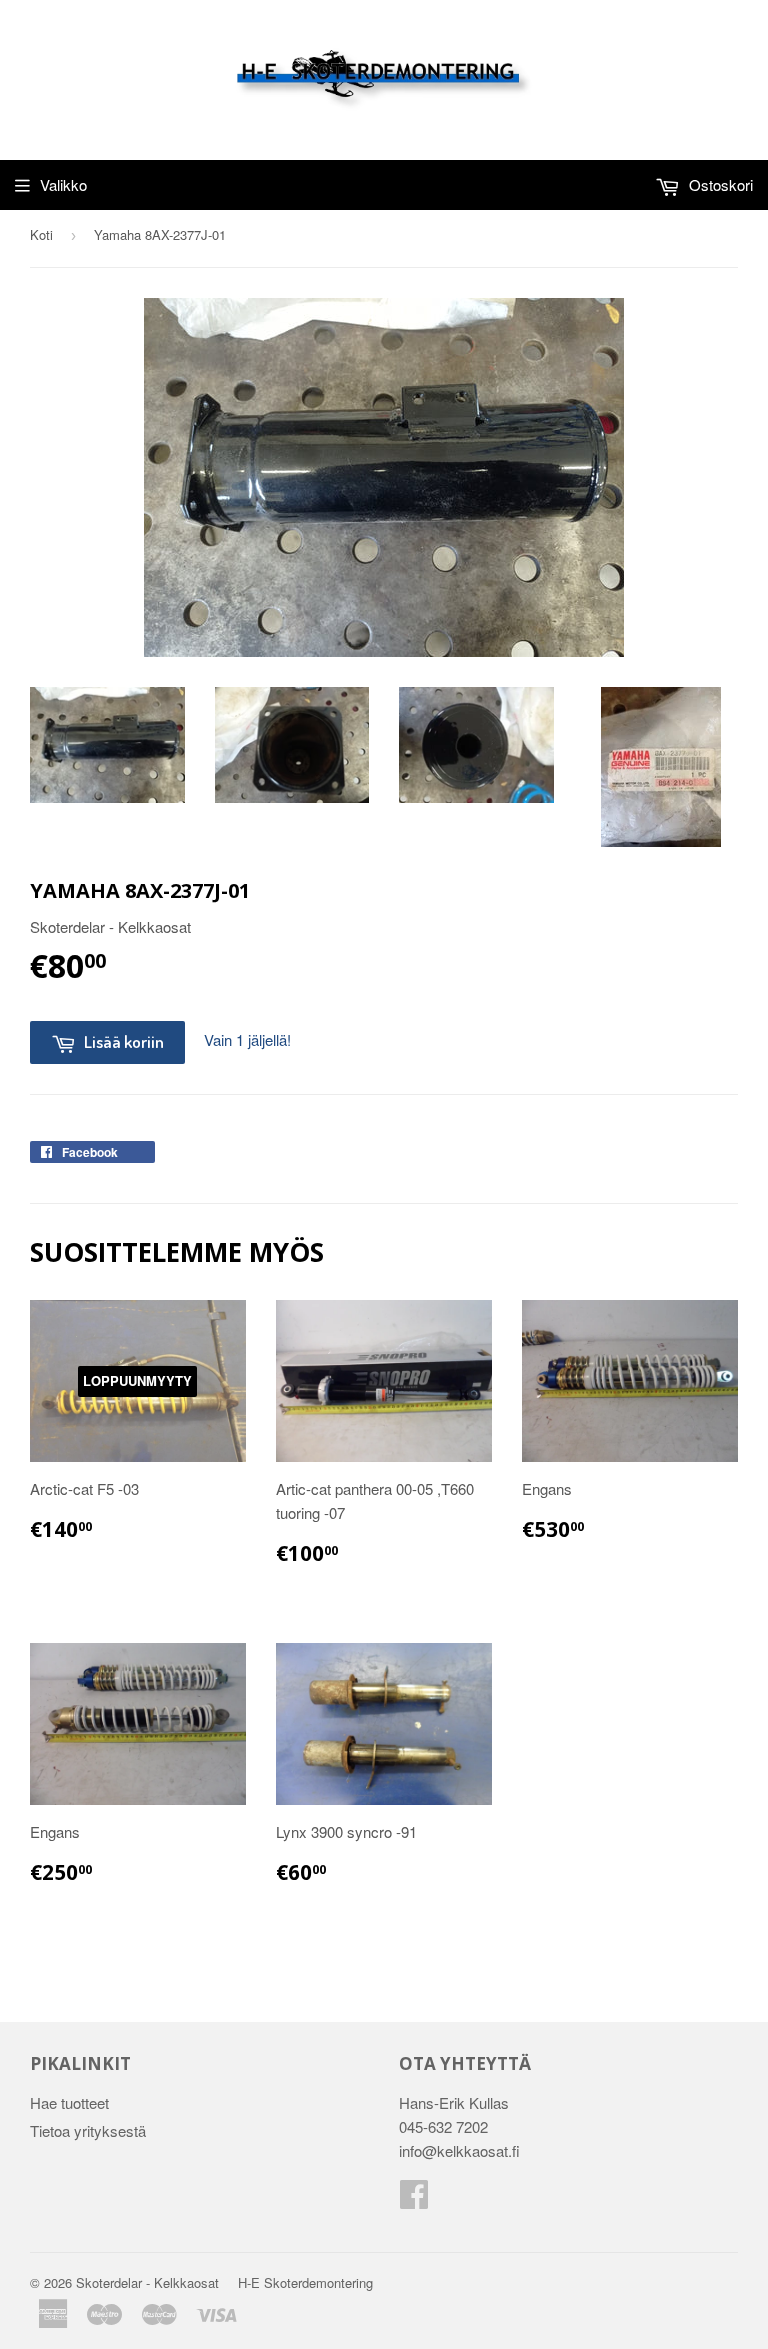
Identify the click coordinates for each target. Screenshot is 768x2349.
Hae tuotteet (69, 2102)
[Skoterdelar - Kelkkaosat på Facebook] (414, 2199)
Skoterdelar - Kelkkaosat (147, 2282)
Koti (41, 234)
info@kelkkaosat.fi (459, 2150)
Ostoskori (719, 184)
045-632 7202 (443, 2126)
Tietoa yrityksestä (88, 2130)
